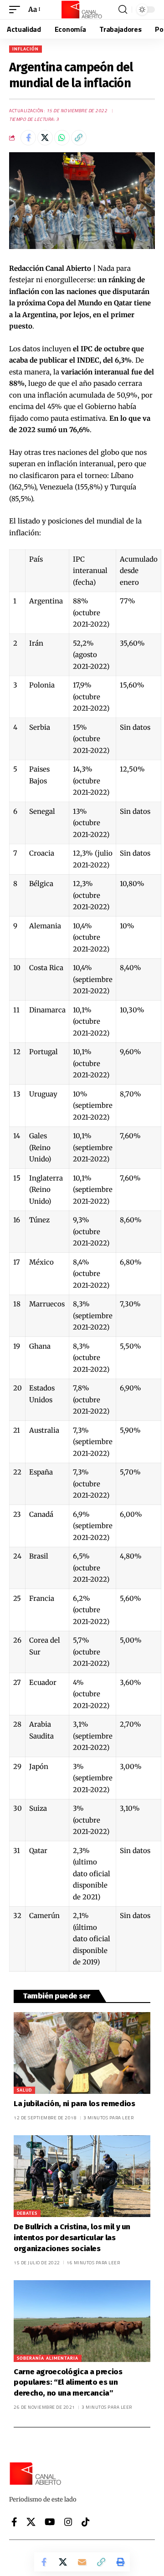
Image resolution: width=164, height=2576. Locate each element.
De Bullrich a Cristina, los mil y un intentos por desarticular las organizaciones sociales (72, 2238)
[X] (31, 2522)
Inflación (26, 49)
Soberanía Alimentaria (48, 2358)
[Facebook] (14, 2522)
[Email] (82, 2562)
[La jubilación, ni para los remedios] (82, 2053)
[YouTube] (50, 2522)
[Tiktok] (86, 2522)
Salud (24, 2090)
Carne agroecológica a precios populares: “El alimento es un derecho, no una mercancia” (68, 2383)
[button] (17, 10)
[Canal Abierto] (82, 10)
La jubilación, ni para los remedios (74, 2104)
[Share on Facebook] (28, 138)
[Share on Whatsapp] (62, 138)
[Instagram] (68, 2522)
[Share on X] (45, 138)
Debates (27, 2213)
